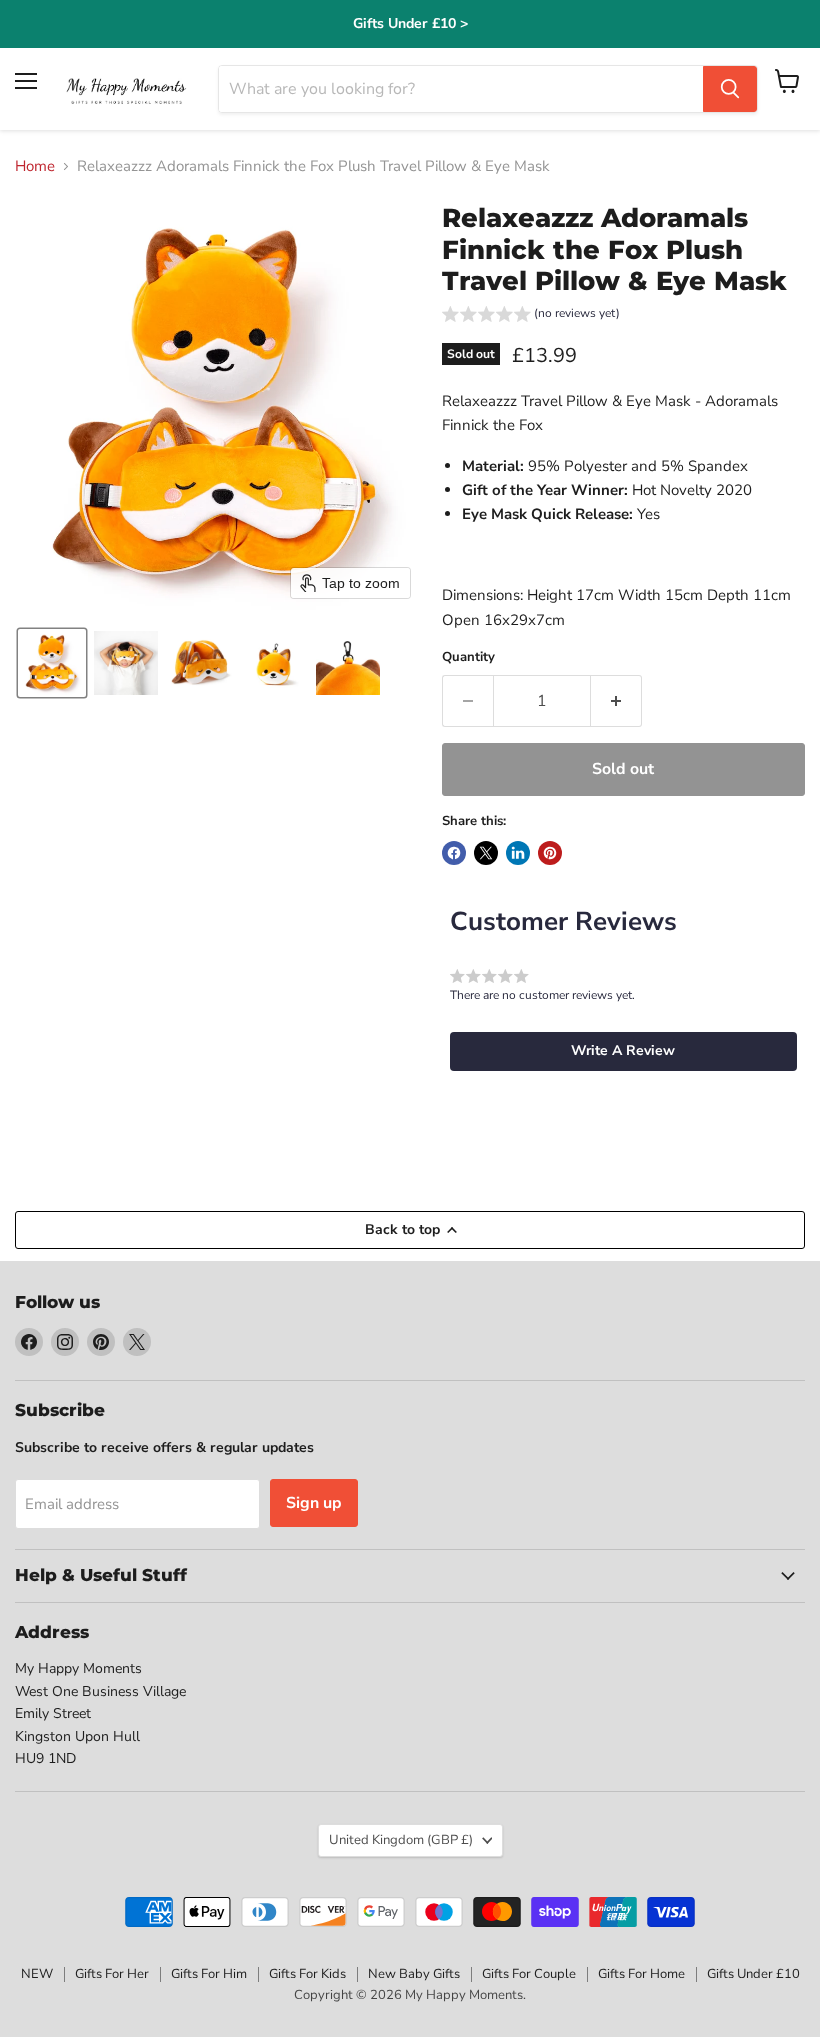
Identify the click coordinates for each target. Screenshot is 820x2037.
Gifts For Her (112, 1974)
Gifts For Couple (529, 1974)
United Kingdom (401, 1840)
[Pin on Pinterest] (550, 853)
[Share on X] (486, 853)
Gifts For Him (209, 1974)
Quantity (468, 657)
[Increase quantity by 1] (616, 701)
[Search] (730, 89)
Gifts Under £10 (753, 1974)
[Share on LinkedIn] (518, 853)
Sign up (314, 1503)
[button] (52, 663)
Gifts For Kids (307, 1974)
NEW (37, 1974)
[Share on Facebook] (454, 853)
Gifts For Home (641, 1974)
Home (35, 166)
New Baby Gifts (414, 1974)
